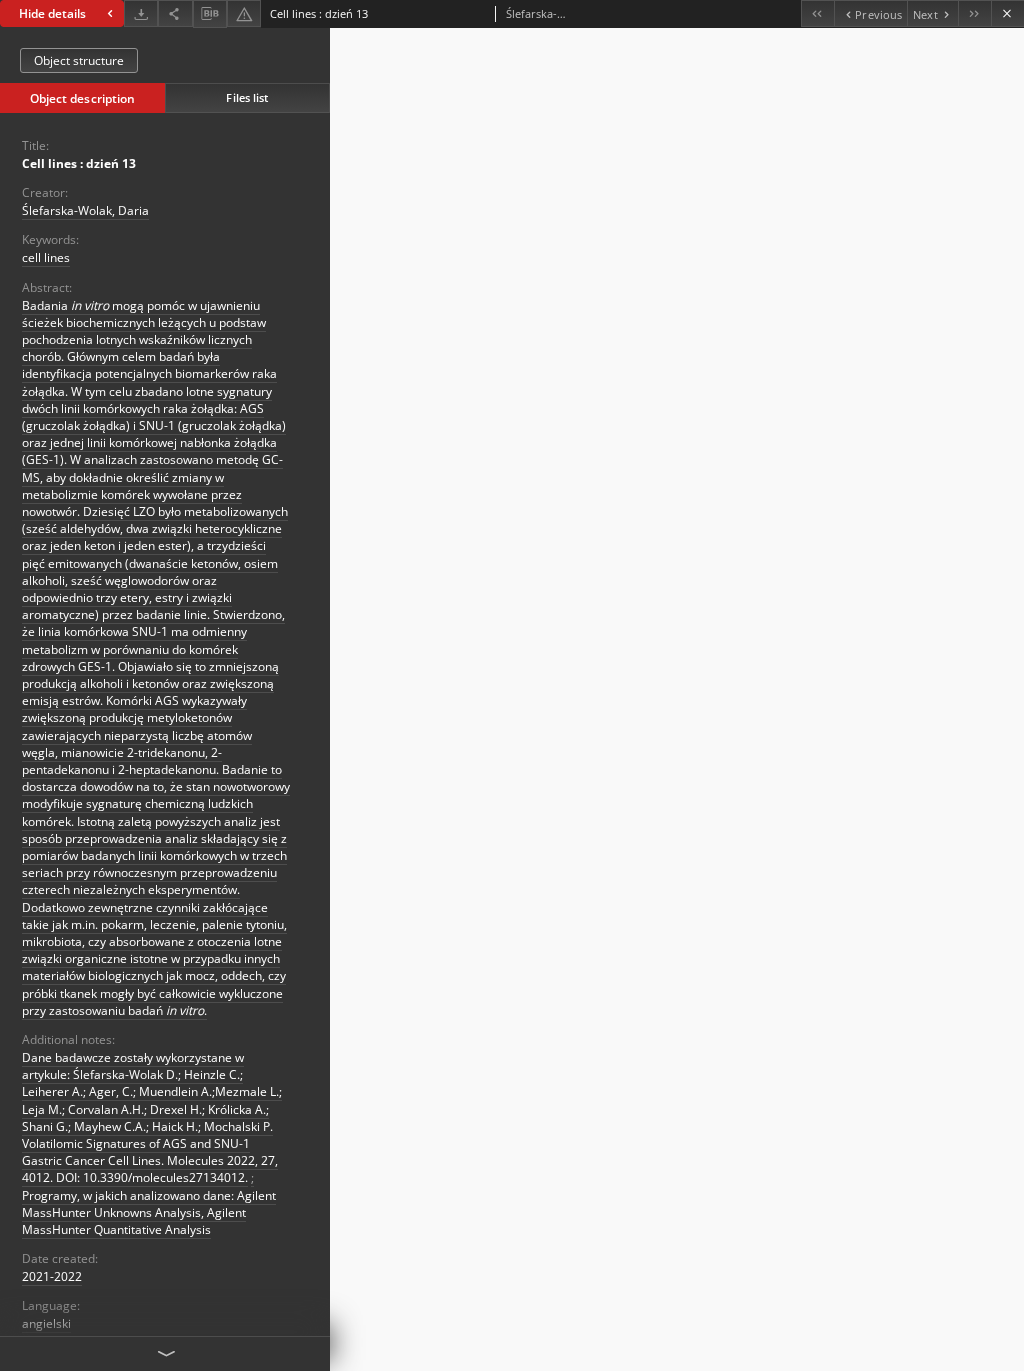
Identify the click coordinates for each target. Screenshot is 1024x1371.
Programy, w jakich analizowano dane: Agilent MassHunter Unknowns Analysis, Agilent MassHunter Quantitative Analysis (149, 1212)
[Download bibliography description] (210, 14)
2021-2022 (52, 1276)
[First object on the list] (817, 13)
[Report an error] (244, 13)
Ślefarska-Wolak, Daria (85, 210)
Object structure (79, 60)
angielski (46, 1323)
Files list (247, 97)
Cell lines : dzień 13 (79, 163)
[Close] (1007, 13)
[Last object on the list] (974, 13)
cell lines (46, 257)
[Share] (175, 13)
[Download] (141, 13)
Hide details (52, 13)
